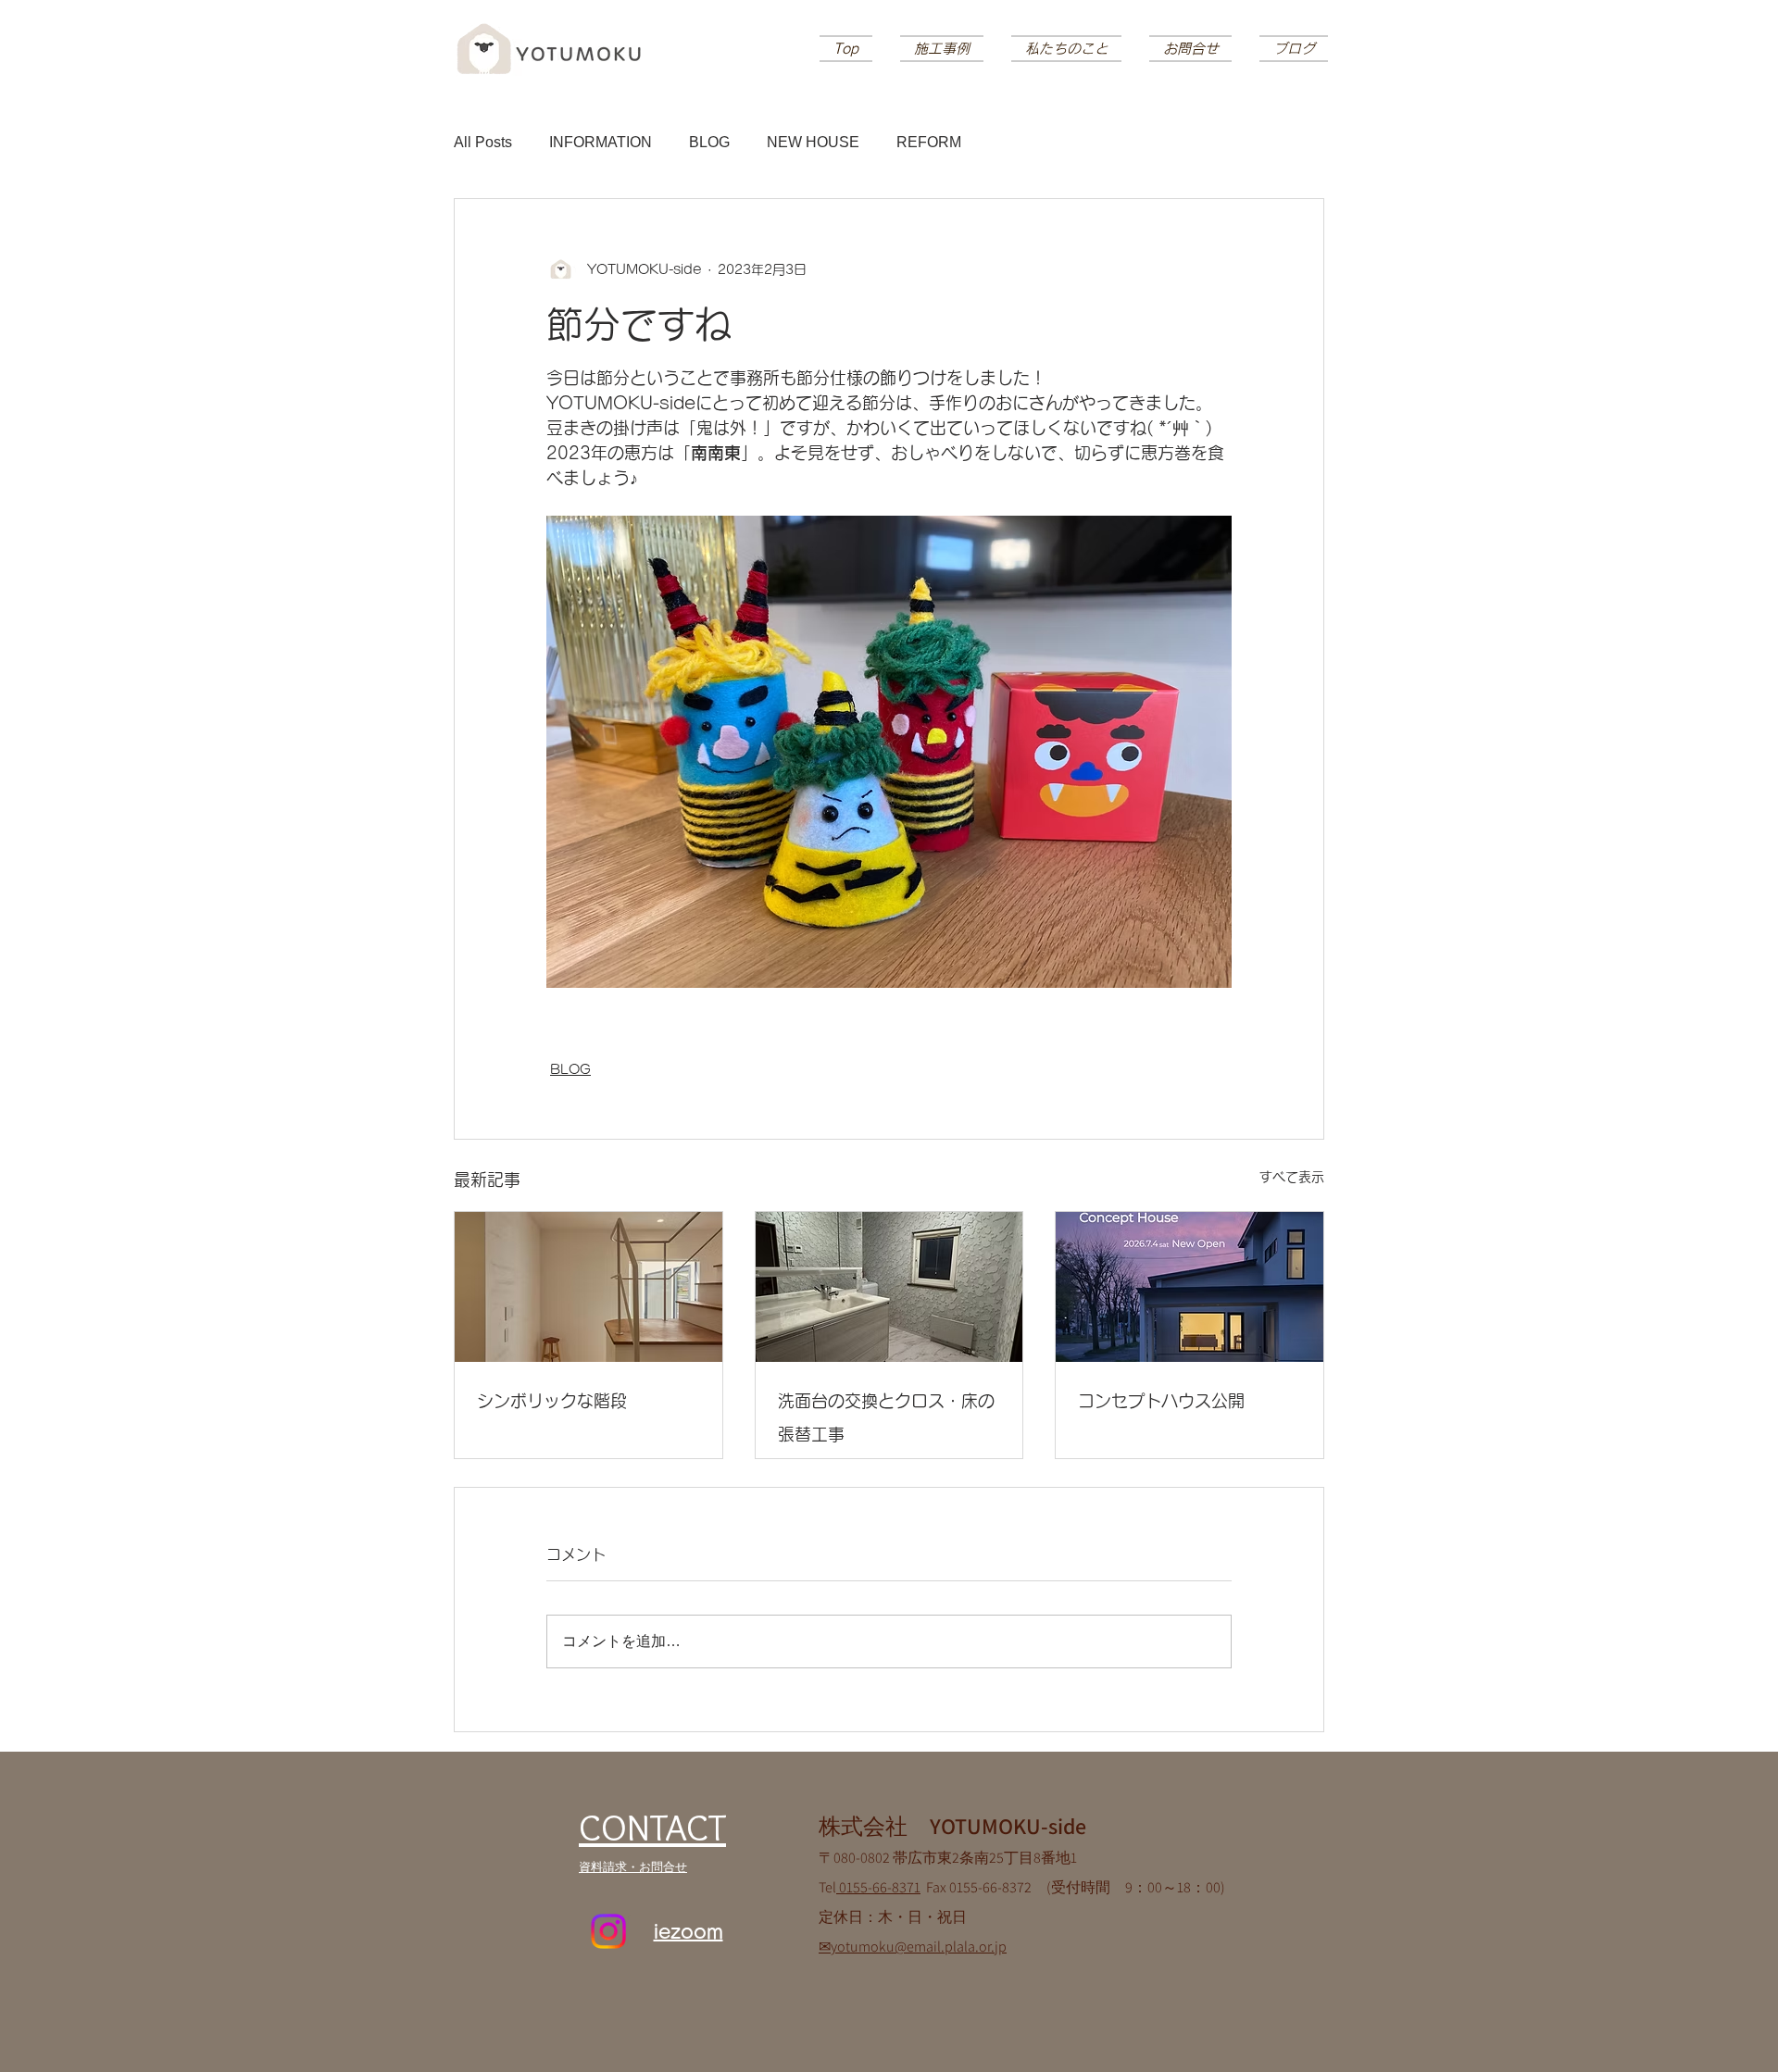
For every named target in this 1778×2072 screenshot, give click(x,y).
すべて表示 (1292, 1177)
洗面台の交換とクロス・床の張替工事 (886, 1417)
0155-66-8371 (878, 1887)
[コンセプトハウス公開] (1190, 1287)
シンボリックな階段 (552, 1401)
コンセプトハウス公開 (1161, 1401)
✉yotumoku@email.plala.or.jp (913, 1947)
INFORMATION (601, 142)
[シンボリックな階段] (588, 1287)
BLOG (709, 142)
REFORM (929, 142)
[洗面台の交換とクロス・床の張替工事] (889, 1287)
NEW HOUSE (813, 142)
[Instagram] (608, 1931)
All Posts (483, 142)
